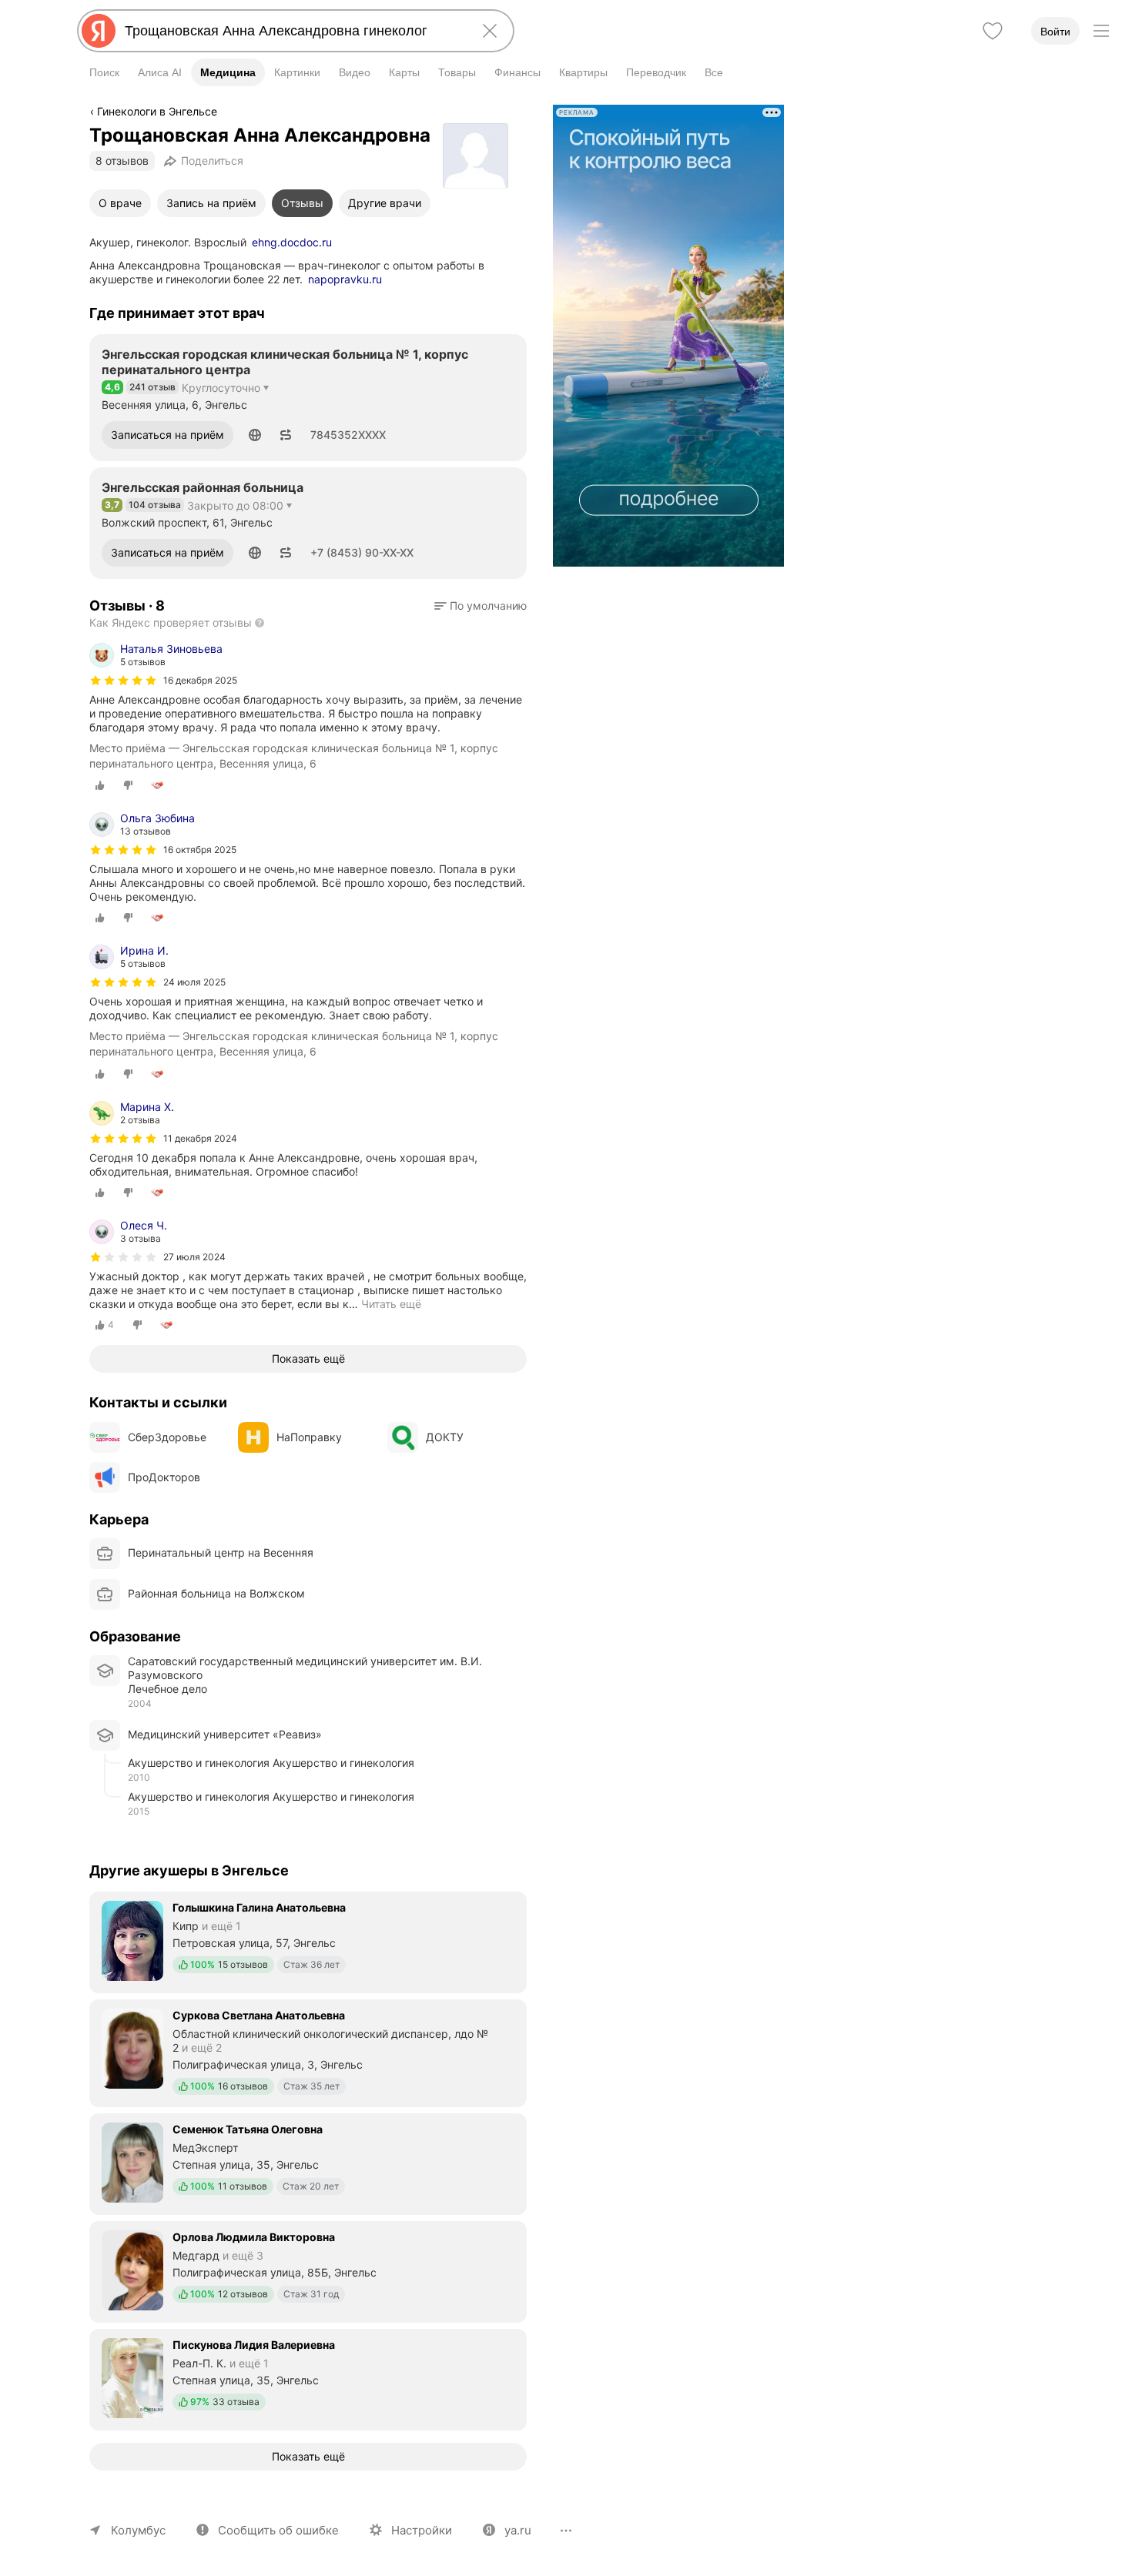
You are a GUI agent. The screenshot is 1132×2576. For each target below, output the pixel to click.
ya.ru (518, 2530)
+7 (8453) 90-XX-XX (362, 552)
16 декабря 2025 (200, 680)
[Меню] (1101, 31)
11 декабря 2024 (200, 1138)
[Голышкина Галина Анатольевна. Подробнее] (308, 1941)
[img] (123, 681)
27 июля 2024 (194, 1257)
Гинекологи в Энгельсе (157, 111)
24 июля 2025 (194, 982)
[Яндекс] (99, 31)
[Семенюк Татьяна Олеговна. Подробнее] (308, 2163)
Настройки (422, 2530)
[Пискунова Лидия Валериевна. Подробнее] (308, 2378)
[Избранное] (993, 31)
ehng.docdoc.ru (292, 242)
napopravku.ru (345, 279)
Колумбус (138, 2530)
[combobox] (293, 31)
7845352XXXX (348, 435)
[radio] (100, 785)
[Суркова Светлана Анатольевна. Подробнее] (308, 2052)
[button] (255, 435)
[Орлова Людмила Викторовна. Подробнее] (308, 2270)
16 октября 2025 (200, 850)
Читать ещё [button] (391, 1304)
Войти (1055, 32)
